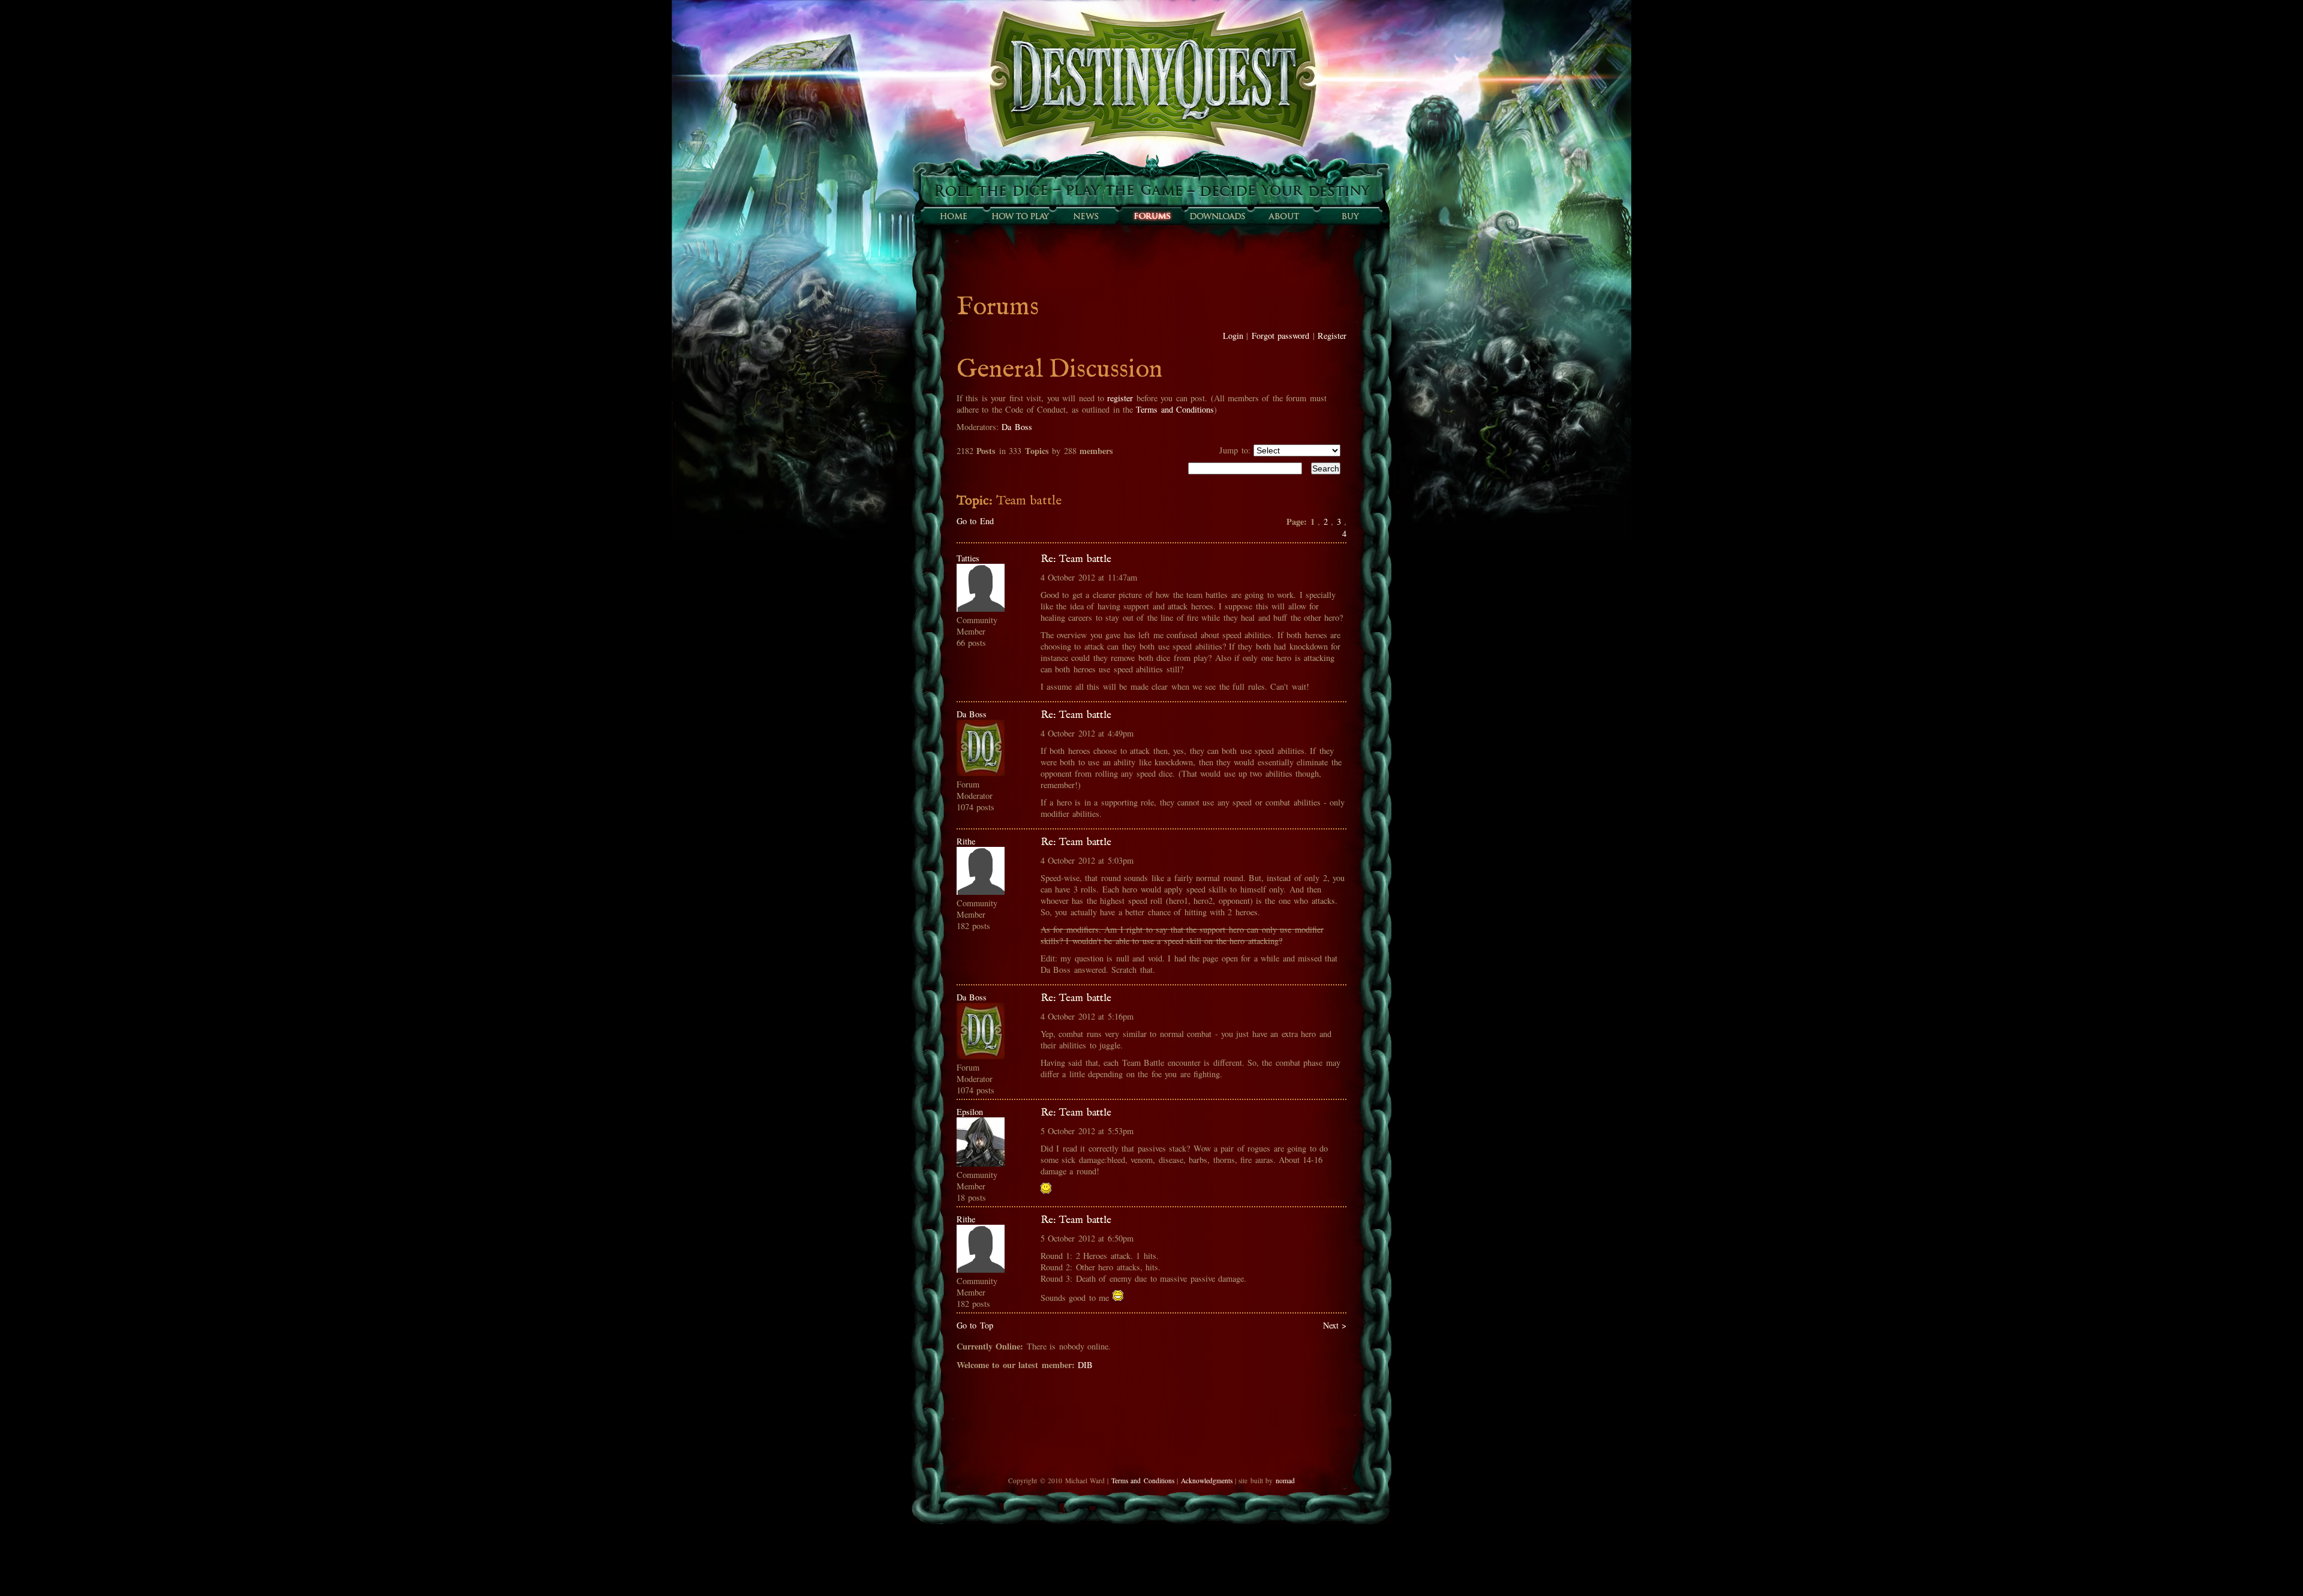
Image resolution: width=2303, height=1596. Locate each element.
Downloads (1217, 216)
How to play (1020, 216)
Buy (1349, 216)
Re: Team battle (1076, 559)
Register (1332, 336)
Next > (1335, 1325)
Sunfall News (1086, 216)
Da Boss (1017, 427)
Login (1233, 336)
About (1283, 216)
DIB (1085, 1365)
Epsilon (970, 1112)
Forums (1151, 216)
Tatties (968, 558)
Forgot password (1280, 336)
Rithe (966, 841)
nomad (1285, 1481)
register (1120, 398)
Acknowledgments (1207, 1481)
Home (954, 216)
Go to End (975, 521)
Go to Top (975, 1325)
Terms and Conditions (1175, 409)
